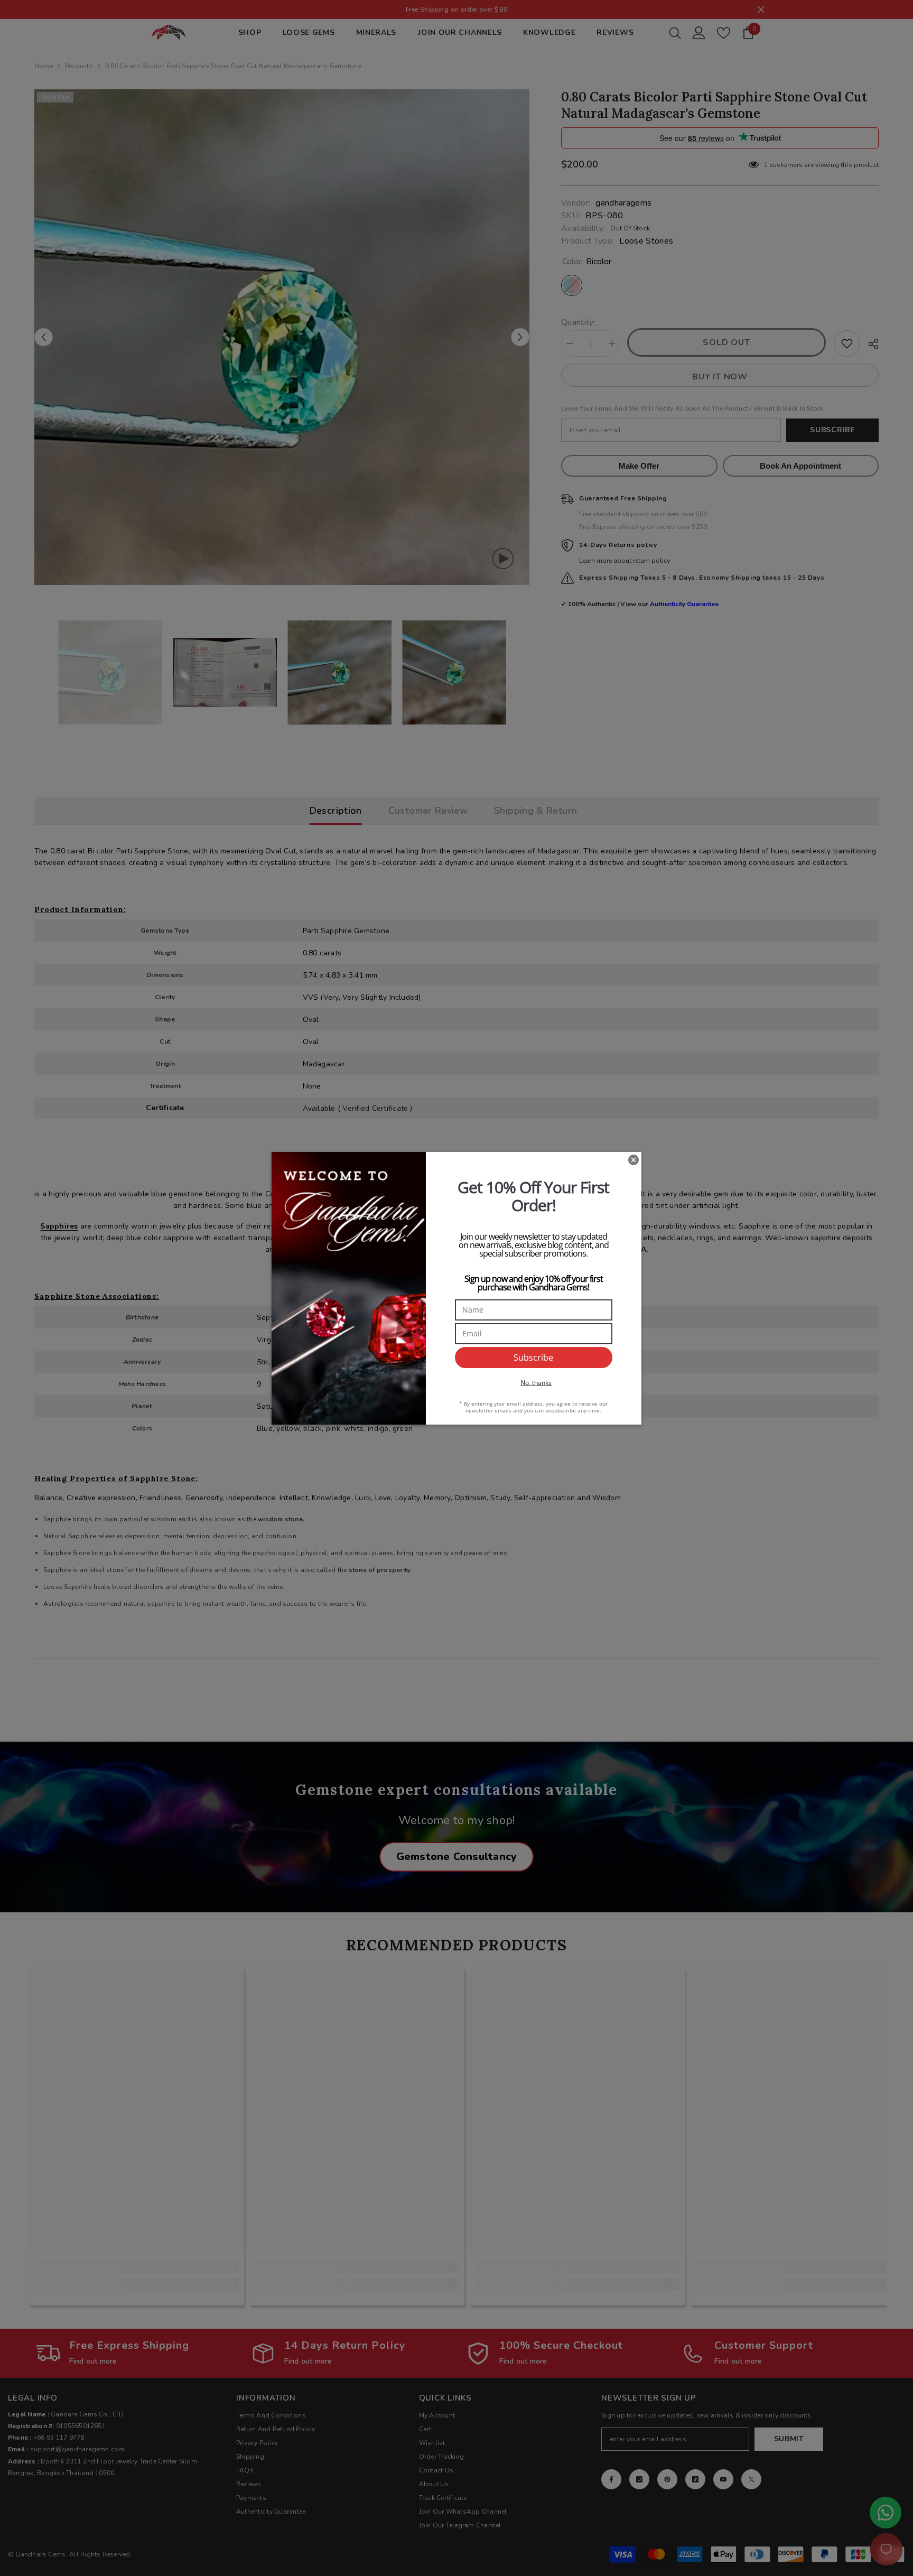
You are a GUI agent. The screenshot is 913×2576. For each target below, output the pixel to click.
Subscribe (533, 1357)
